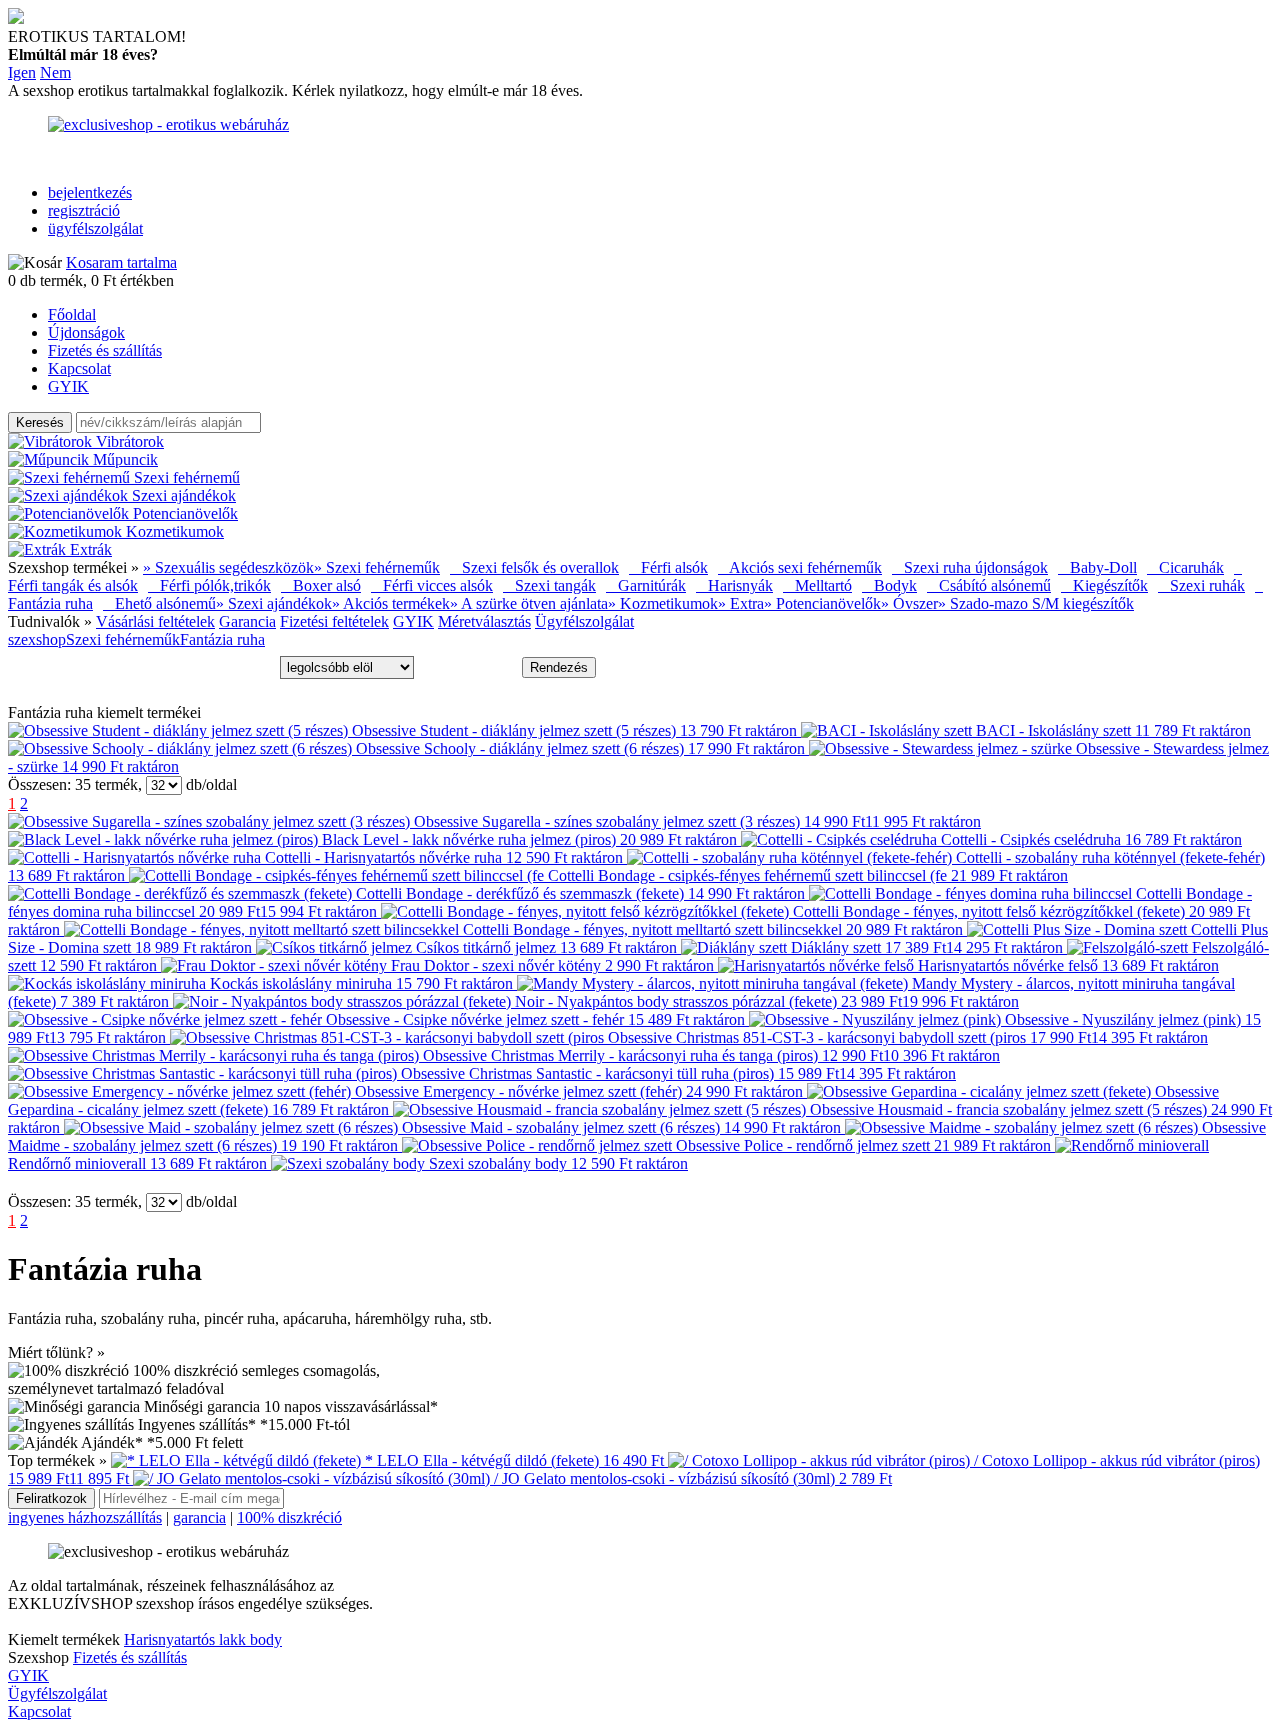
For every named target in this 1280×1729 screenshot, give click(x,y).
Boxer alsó (321, 585)
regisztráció (84, 210)
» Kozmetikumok (663, 603)
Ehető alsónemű (159, 603)
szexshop (37, 639)
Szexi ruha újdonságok (970, 567)
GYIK (68, 386)
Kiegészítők (1104, 585)
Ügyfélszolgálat (584, 621)
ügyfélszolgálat (95, 228)
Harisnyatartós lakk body (203, 1639)
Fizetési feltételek (334, 621)
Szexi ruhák (1201, 585)
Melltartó (817, 585)
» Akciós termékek (391, 603)
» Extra (741, 603)
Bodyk (889, 585)
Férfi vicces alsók (432, 585)
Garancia (247, 621)
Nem (55, 72)
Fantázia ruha (222, 639)
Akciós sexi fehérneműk (800, 567)
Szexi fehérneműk (123, 639)
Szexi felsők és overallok (534, 567)
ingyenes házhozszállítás (85, 1517)
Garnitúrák (646, 585)
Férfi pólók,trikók (209, 585)
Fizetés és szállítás (105, 350)
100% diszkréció (289, 1517)
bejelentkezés (90, 192)
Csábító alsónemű (989, 585)
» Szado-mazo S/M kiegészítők (1036, 603)
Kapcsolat (79, 368)
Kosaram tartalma (121, 262)
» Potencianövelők (822, 603)
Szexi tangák (549, 585)
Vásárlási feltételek (155, 621)
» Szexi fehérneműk (377, 567)
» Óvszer (909, 603)
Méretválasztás (484, 621)
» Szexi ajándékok (274, 603)
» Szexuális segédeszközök (228, 567)
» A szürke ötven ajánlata (529, 603)
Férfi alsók (668, 567)
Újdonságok (86, 332)
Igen (22, 72)
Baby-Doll (1097, 567)
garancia (199, 1517)
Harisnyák (734, 585)
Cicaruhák (1185, 567)
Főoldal (72, 314)
